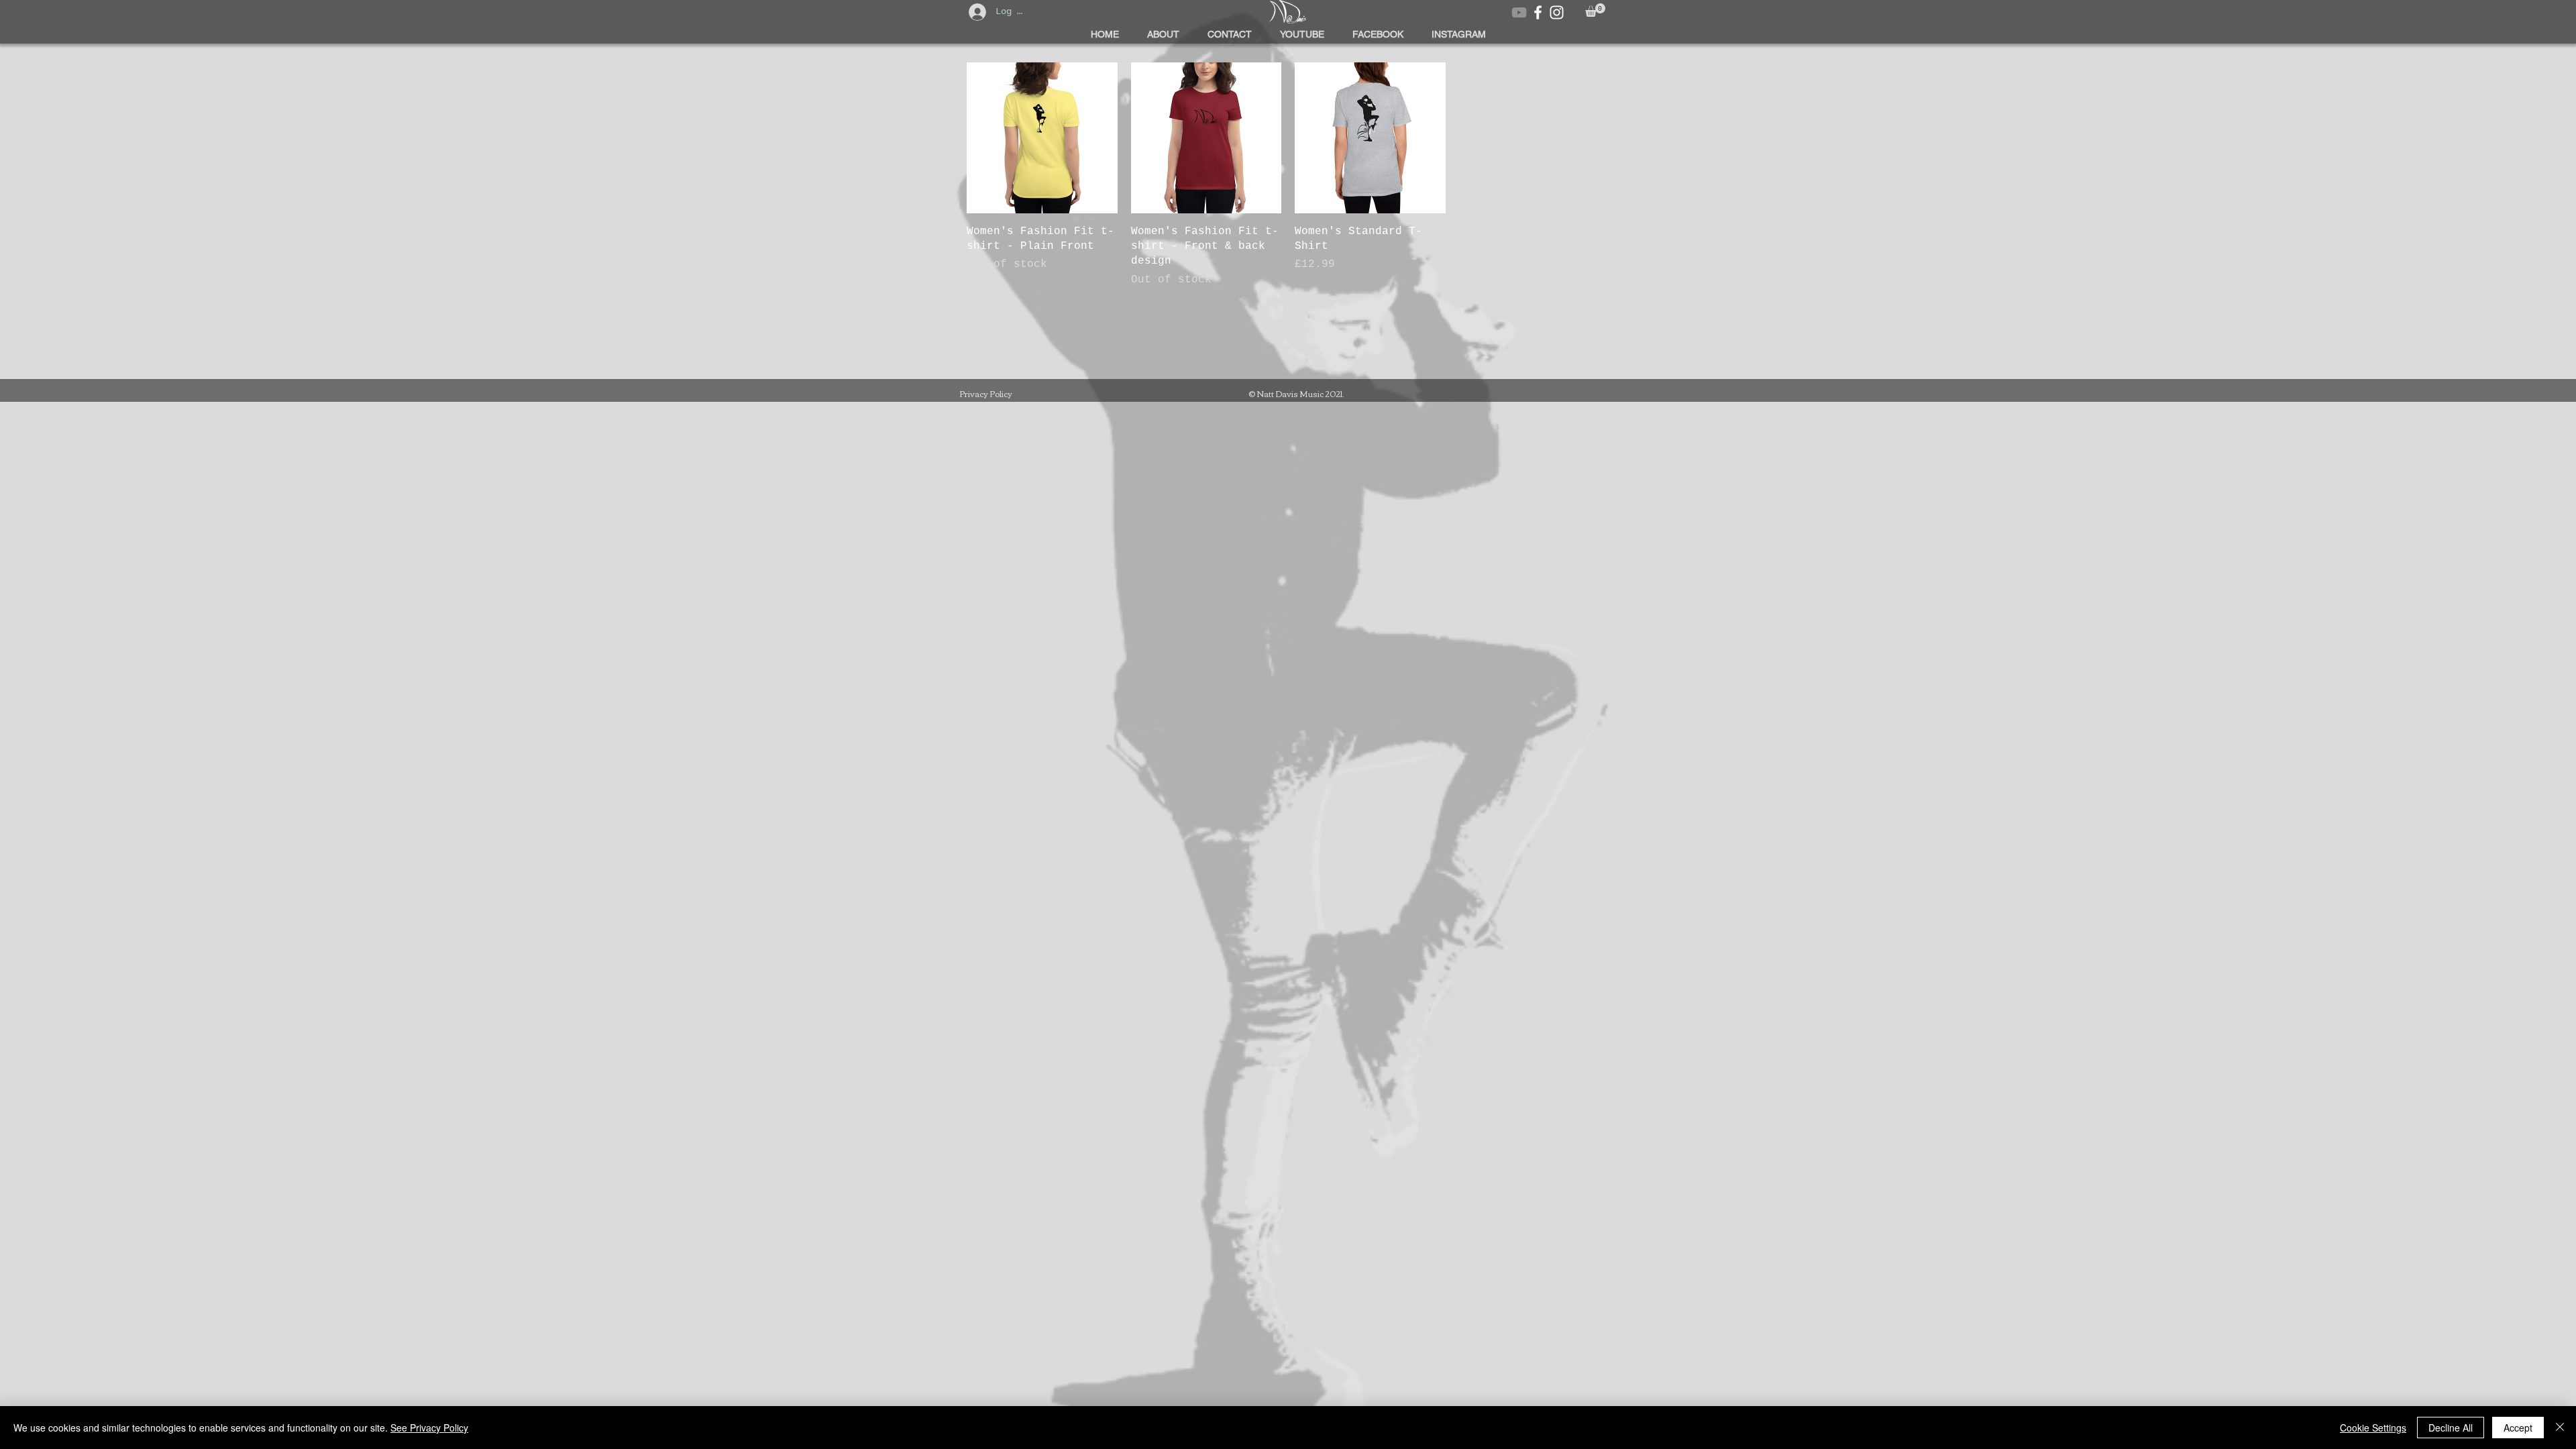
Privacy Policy (986, 393)
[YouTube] (1519, 12)
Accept (2518, 1428)
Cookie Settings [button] (2373, 1428)
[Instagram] (1557, 12)
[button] (1595, 10)
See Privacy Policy (429, 1428)
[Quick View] (1042, 138)
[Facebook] (1538, 12)
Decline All (2451, 1428)
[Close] (2560, 1428)
